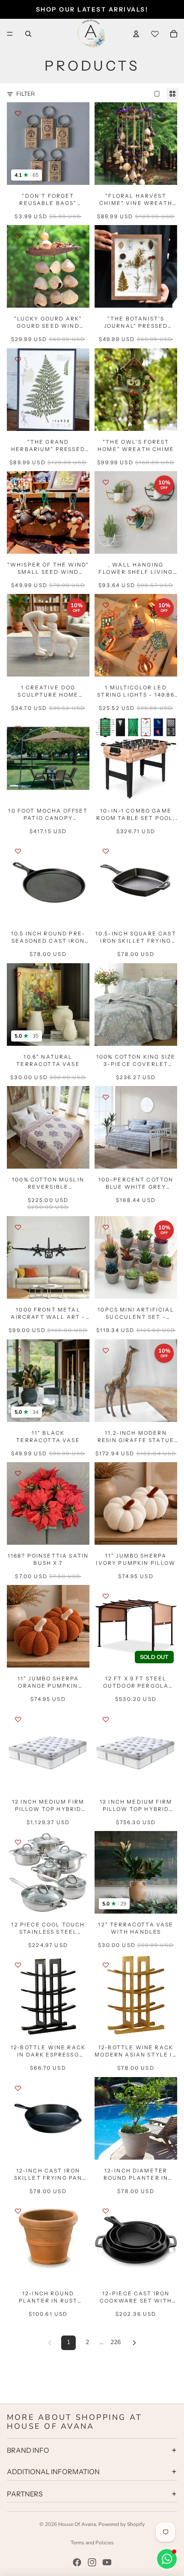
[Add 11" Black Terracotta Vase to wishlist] (18, 1350)
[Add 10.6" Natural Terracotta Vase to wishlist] (18, 974)
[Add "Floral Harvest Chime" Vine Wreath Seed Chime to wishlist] (106, 113)
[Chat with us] (167, 2559)
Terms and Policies (92, 2543)
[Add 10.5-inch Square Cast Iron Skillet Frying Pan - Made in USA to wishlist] (106, 851)
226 (116, 2342)
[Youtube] (107, 2562)
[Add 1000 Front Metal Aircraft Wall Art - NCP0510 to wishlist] (18, 1227)
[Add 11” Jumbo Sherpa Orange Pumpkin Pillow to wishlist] (18, 1596)
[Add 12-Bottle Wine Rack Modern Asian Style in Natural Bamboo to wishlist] (106, 1965)
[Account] (136, 34)
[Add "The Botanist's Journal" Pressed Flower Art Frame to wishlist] (106, 236)
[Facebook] (77, 2562)
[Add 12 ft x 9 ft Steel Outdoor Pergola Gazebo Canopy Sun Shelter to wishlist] (106, 1596)
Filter (25, 94)
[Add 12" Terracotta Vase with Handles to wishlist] (106, 1842)
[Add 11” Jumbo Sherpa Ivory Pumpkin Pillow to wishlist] (106, 1473)
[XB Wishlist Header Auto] (155, 34)
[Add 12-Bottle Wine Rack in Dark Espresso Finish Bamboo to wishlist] (18, 1965)
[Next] (134, 2343)
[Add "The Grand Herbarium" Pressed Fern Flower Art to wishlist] (18, 359)
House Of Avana (77, 2524)
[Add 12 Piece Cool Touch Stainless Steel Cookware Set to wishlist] (18, 1842)
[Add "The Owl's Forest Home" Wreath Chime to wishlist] (106, 359)
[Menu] (10, 34)
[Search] (28, 34)
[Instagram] (92, 2562)
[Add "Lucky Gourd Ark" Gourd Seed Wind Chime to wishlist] (18, 236)
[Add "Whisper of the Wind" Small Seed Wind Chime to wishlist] (18, 482)
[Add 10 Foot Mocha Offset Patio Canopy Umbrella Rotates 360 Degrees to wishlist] (18, 728)
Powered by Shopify (122, 2524)
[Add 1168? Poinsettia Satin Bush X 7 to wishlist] (18, 1473)
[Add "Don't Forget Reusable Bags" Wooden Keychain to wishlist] (18, 113)
